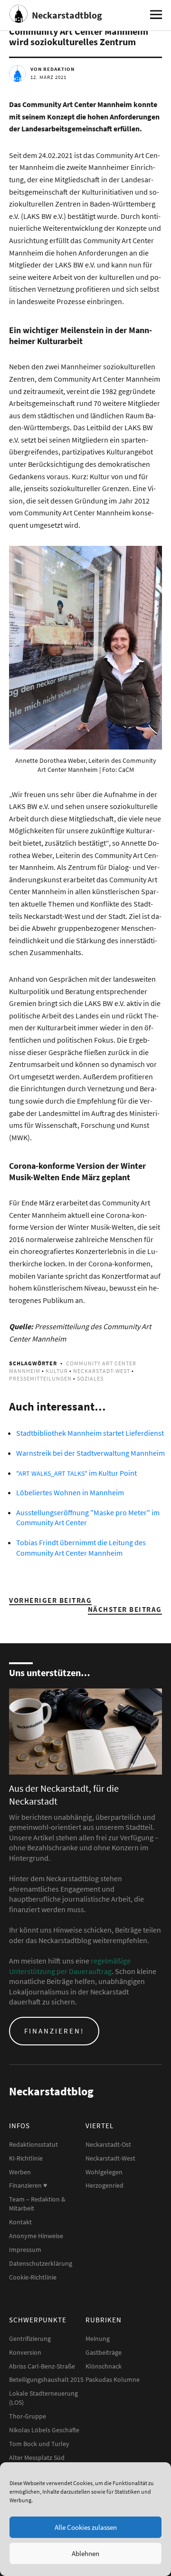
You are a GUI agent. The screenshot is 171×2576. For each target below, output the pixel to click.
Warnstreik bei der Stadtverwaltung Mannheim (90, 1453)
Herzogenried (104, 2185)
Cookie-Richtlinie (33, 2277)
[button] (85, 648)
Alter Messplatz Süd (37, 2458)
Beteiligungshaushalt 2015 (46, 2379)
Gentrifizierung (30, 2339)
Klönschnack (104, 2366)
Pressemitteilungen (40, 1378)
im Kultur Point (76, 1473)
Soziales (90, 1378)
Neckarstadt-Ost (108, 2144)
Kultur (57, 1371)
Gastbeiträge (104, 2352)
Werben (20, 2172)
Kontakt (20, 2222)
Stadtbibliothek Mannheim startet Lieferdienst (90, 1433)
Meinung (98, 2339)
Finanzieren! (54, 2031)
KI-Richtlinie (26, 2158)
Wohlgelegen (104, 2172)
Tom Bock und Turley (39, 2444)
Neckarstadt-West (102, 1371)
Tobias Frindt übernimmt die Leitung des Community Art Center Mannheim (81, 1548)
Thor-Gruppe (28, 2416)
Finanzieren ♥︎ (28, 2185)
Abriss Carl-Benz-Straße (42, 2366)
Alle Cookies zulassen (86, 2527)
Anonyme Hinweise (36, 2236)
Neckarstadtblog (67, 15)
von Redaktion (52, 69)
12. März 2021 (48, 77)
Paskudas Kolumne (113, 2379)
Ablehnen (85, 2553)
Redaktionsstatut (33, 2144)
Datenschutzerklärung (41, 2263)
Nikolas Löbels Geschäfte (44, 2430)
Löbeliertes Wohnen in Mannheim (70, 1492)
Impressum (25, 2250)
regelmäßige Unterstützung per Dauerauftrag (70, 1966)
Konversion (25, 2352)
